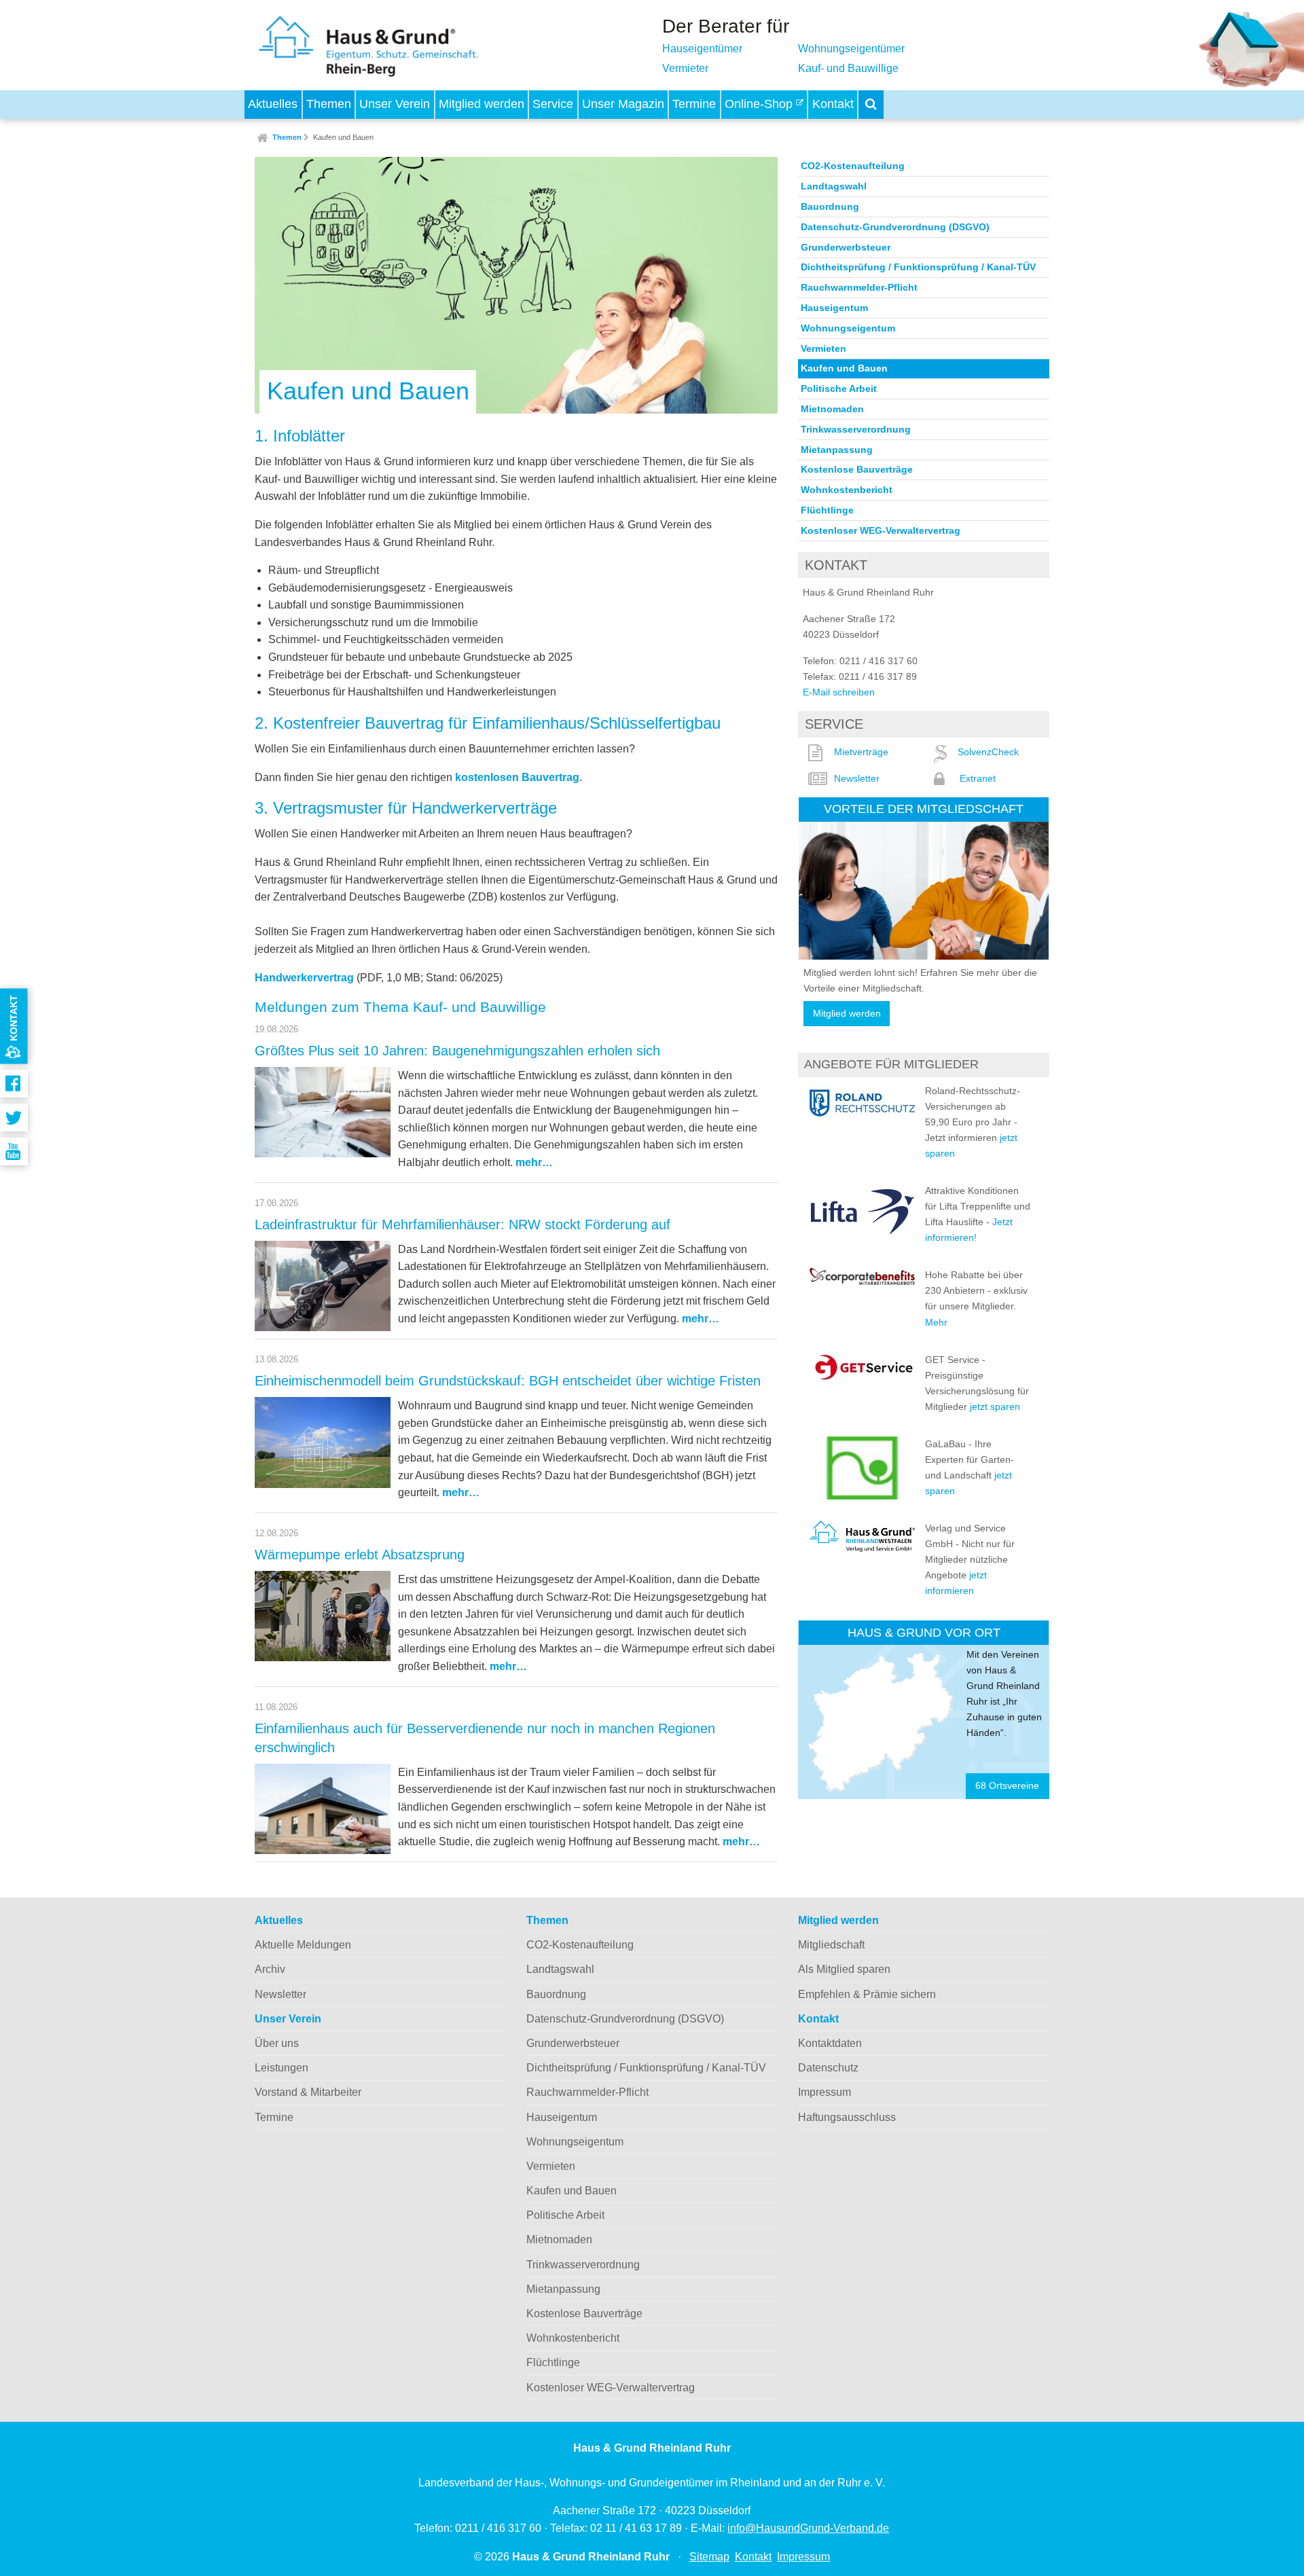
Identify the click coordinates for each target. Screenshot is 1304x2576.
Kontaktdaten (830, 2043)
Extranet (978, 778)
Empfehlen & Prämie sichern (867, 1994)
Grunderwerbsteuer (846, 247)
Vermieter (685, 68)
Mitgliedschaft (831, 1945)
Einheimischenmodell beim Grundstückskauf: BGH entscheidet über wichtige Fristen (508, 1381)
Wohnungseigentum (848, 328)
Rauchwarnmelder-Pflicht (859, 287)
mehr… (534, 1162)
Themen (329, 104)
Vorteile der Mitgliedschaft (924, 809)
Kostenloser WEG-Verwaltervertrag (881, 530)
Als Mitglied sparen (844, 1969)
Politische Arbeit (839, 388)
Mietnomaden (832, 409)
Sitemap (709, 2557)
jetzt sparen (995, 1407)
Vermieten (823, 348)
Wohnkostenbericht (847, 490)
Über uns (277, 2043)
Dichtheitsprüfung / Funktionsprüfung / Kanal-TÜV (918, 267)
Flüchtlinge (827, 510)
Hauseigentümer (702, 49)
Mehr (936, 1322)
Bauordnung (830, 206)
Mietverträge (861, 752)
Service (553, 104)
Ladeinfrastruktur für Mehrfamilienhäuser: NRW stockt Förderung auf (463, 1224)
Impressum (825, 2092)
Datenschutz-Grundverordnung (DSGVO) (895, 227)
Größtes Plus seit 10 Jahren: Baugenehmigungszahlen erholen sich (457, 1051)
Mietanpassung (837, 450)
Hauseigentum (834, 308)
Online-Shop (760, 104)
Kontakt (833, 104)
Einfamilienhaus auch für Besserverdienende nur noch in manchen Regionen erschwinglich (485, 1738)
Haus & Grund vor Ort (924, 1632)
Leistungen (282, 2068)
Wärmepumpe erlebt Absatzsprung (360, 1555)
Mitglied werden (482, 104)
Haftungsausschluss (847, 2117)
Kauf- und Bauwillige (848, 68)
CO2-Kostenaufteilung (853, 166)
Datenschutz (828, 2068)
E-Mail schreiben (839, 692)
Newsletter (857, 778)
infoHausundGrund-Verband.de (808, 2528)
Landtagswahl (834, 186)
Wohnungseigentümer (851, 49)
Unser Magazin (623, 104)
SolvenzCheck (988, 752)
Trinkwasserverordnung (856, 429)
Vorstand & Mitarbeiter (308, 2092)
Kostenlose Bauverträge (857, 469)
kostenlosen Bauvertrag (517, 777)
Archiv (270, 1969)
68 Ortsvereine (1007, 1786)
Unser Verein (395, 104)
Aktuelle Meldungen (303, 1945)
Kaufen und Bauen (343, 137)
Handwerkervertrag (304, 978)
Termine (694, 104)
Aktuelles (273, 104)
